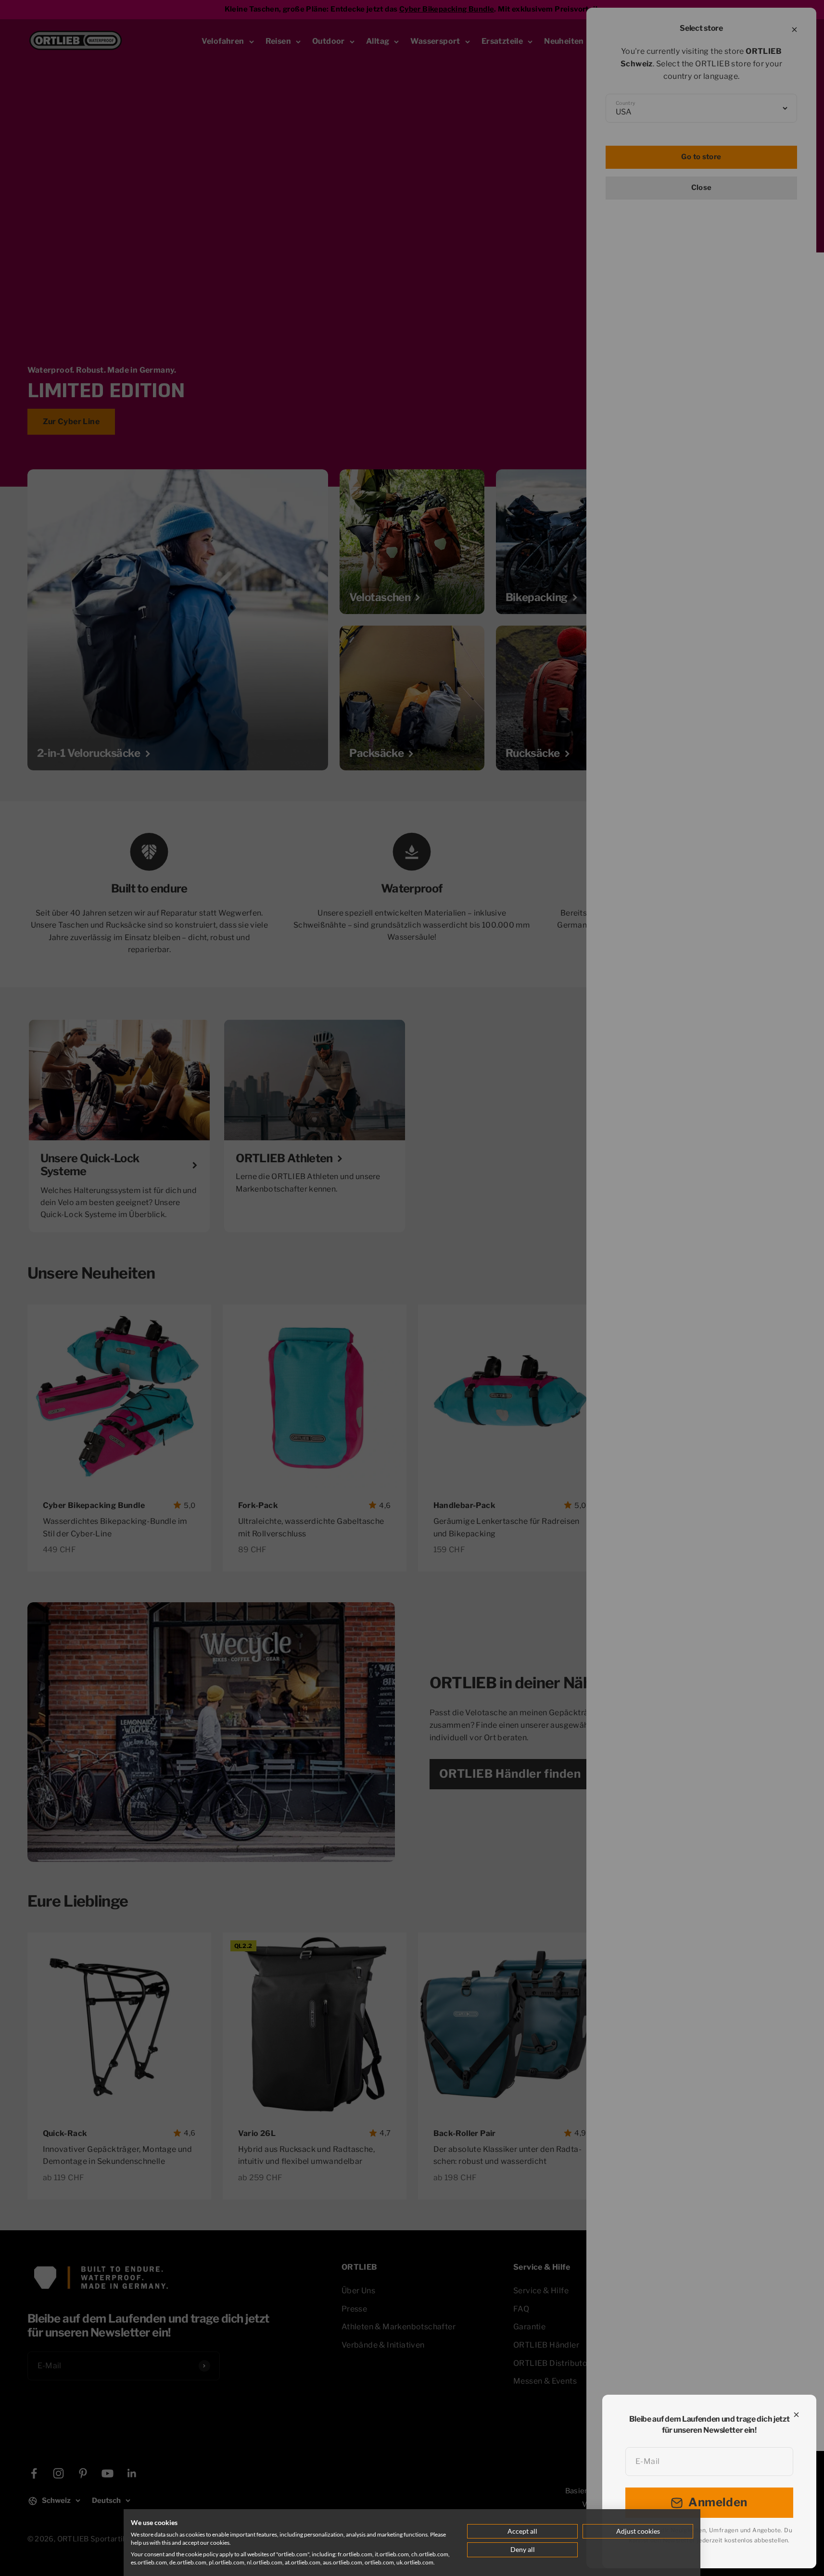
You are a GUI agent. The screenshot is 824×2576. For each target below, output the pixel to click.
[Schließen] (796, 2415)
